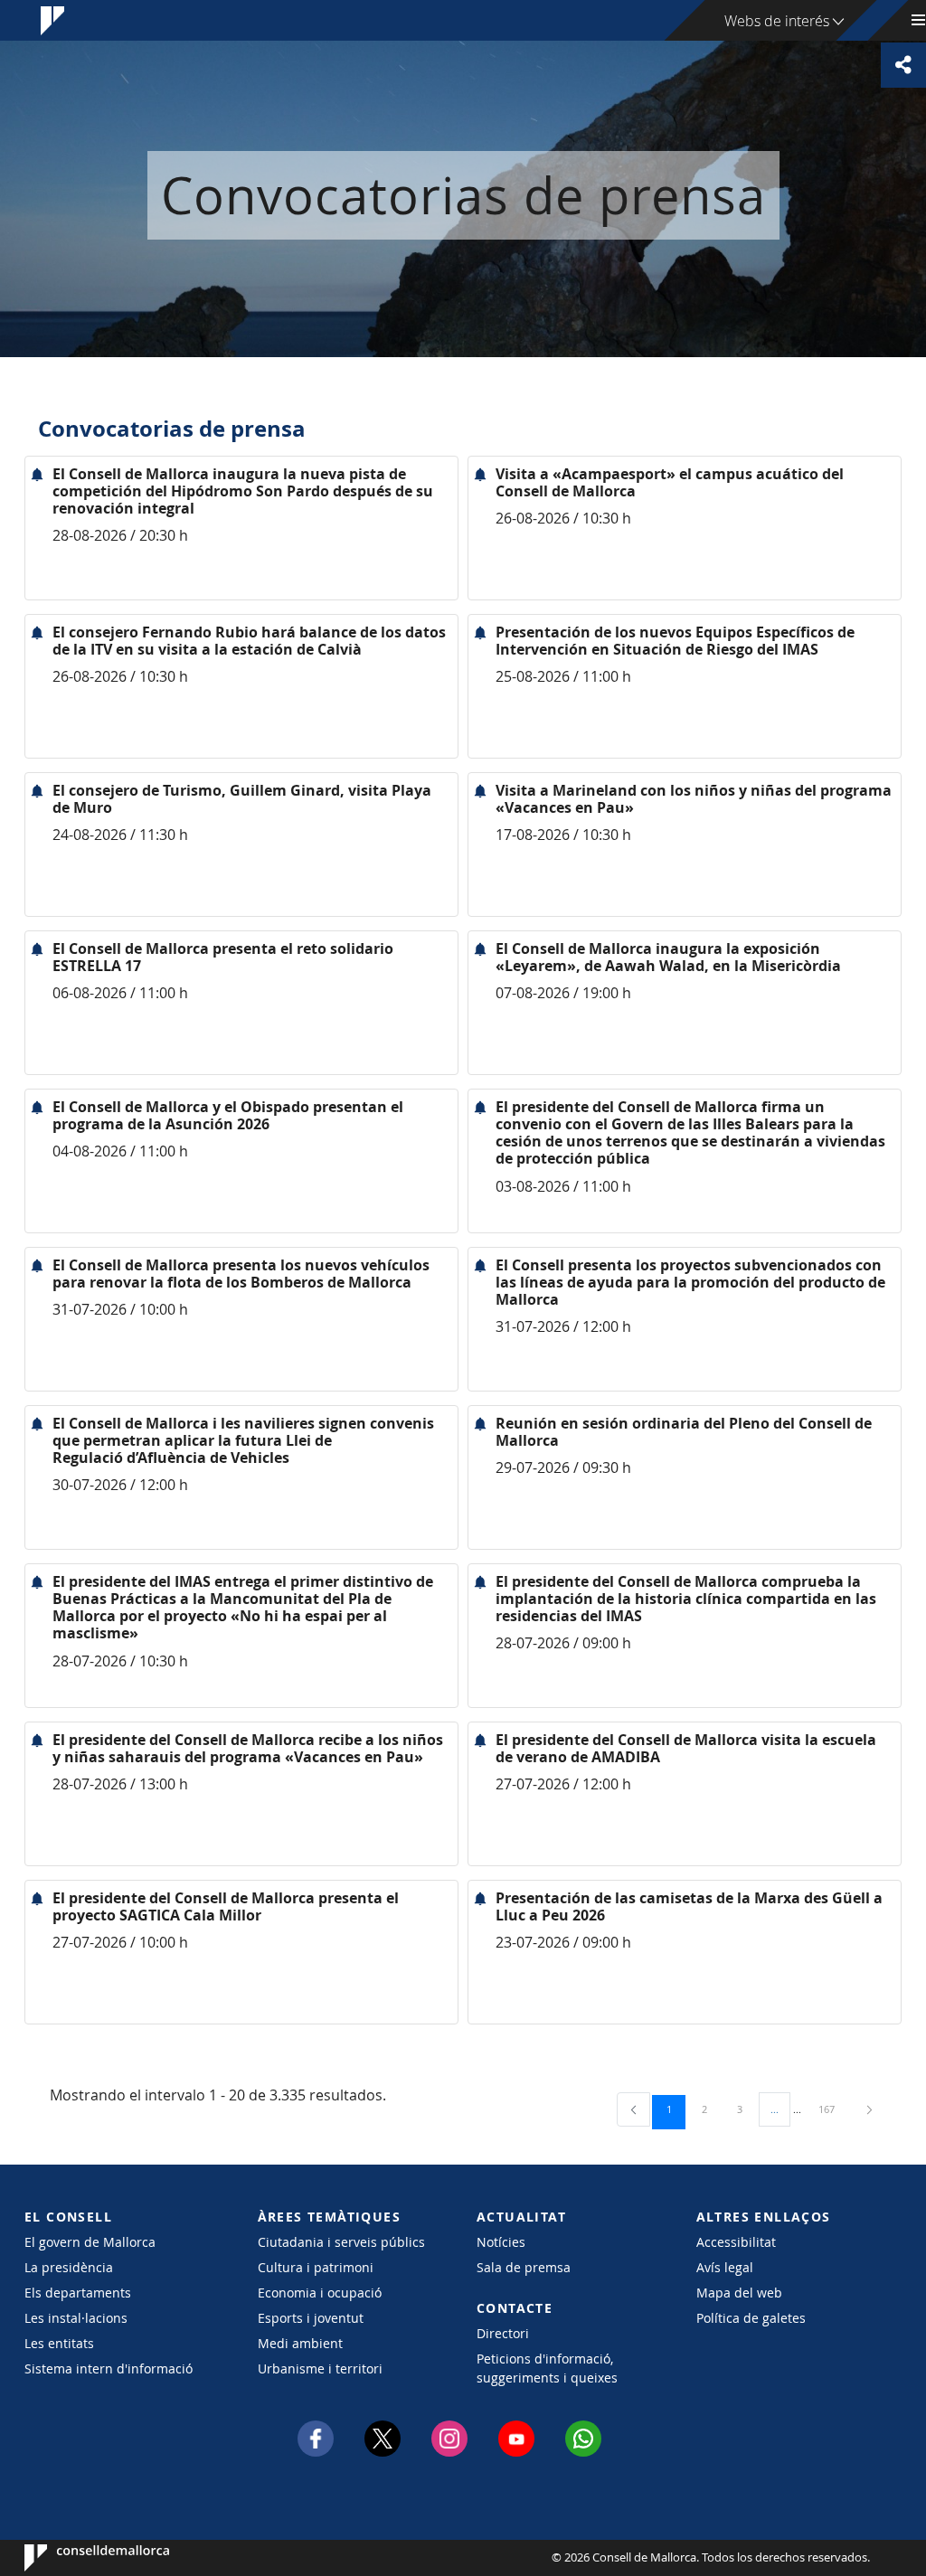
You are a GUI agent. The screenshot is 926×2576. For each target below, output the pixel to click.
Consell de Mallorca (79, 2558)
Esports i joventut (311, 2318)
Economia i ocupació (320, 2293)
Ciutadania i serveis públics (341, 2242)
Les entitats (59, 2343)
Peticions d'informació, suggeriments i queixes (547, 2368)
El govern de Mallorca (90, 2242)
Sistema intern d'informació (109, 2368)
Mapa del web (739, 2293)
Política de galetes (751, 2318)
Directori (503, 2333)
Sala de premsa (524, 2267)
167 (833, 2109)
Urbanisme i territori (320, 2368)
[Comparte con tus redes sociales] (903, 65)
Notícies (501, 2242)
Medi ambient (300, 2343)
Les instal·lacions (76, 2318)
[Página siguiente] (869, 2109)
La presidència (69, 2267)
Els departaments (78, 2293)
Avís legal (725, 2267)
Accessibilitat (736, 2242)
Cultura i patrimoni (316, 2267)
